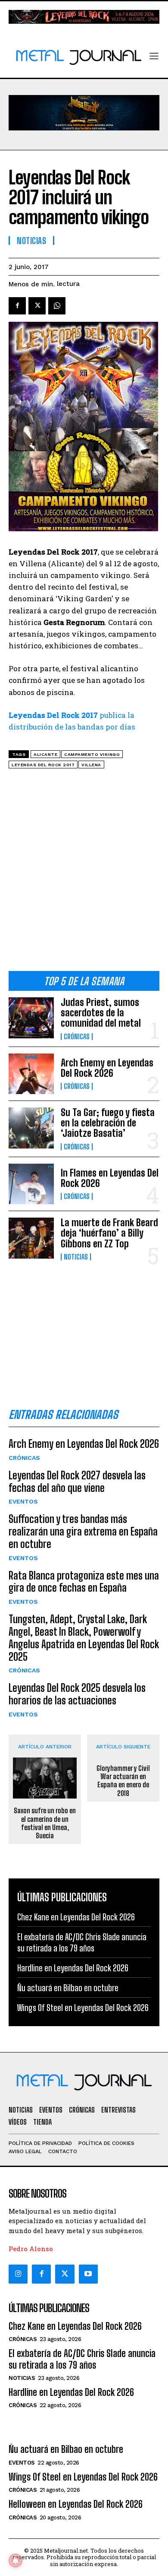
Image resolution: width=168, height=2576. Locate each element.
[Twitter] (65, 2274)
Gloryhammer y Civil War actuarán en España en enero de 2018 (123, 1781)
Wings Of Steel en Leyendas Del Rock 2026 (83, 2008)
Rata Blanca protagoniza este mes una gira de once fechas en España (84, 1582)
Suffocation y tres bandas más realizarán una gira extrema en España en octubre (83, 1531)
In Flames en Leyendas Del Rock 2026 (110, 1178)
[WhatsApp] (57, 306)
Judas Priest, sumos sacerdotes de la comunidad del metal (101, 1013)
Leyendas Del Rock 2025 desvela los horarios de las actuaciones (77, 1694)
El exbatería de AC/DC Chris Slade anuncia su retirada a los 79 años (82, 2359)
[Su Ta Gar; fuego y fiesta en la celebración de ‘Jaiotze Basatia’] (31, 1128)
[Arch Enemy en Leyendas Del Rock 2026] (31, 1074)
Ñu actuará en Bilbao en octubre (68, 1988)
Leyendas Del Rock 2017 (43, 765)
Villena (91, 765)
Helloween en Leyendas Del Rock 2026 (76, 2504)
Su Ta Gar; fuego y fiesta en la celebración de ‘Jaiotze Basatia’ (108, 1123)
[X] (37, 306)
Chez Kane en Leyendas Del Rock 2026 (76, 1917)
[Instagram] (18, 2274)
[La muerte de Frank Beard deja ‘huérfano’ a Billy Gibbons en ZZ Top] (31, 1238)
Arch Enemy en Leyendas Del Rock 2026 (107, 1068)
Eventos (23, 1501)
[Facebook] (17, 306)
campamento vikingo (92, 754)
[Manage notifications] (16, 2560)
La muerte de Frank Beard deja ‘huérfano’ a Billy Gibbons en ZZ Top (109, 1233)
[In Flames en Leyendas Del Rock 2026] (31, 1184)
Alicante (45, 754)
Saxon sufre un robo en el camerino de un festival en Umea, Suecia (45, 1823)
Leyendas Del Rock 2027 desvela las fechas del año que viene (77, 1482)
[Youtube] (88, 2274)
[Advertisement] (84, 873)
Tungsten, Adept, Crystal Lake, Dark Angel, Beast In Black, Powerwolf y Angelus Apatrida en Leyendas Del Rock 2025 (84, 1638)
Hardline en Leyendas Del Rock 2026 (73, 1968)
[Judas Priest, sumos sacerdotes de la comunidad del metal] (31, 1018)
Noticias (76, 1257)
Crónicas (77, 1037)
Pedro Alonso (31, 2249)
